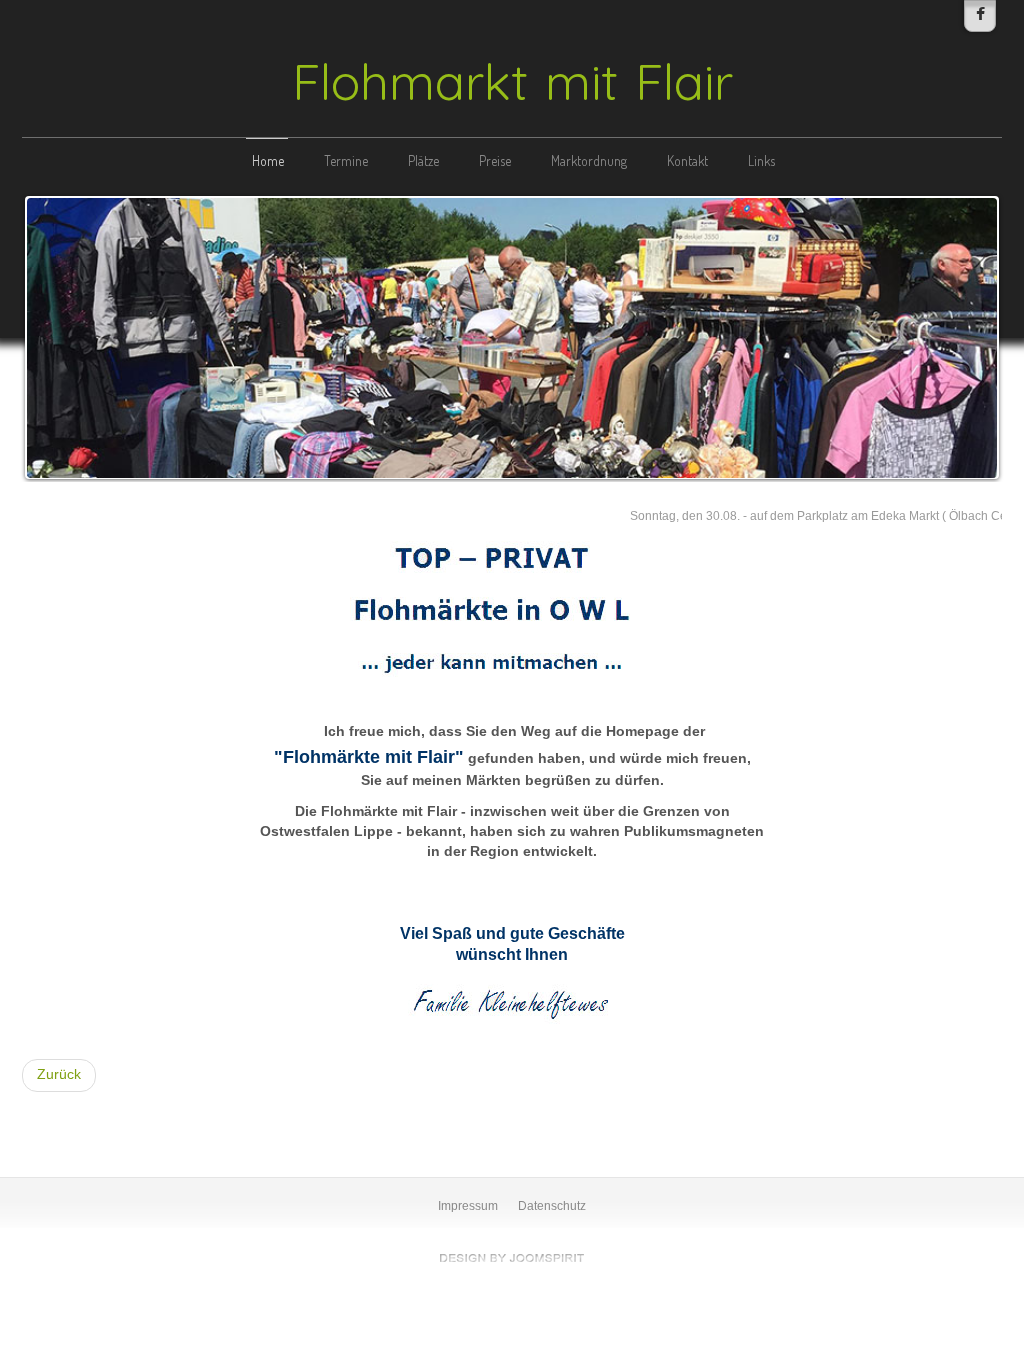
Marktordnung (589, 160)
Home (268, 160)
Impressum (468, 1206)
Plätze (423, 160)
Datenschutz (552, 1206)
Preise (495, 160)
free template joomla (512, 1258)
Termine (346, 160)
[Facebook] (980, 16)
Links (761, 160)
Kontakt (687, 160)
